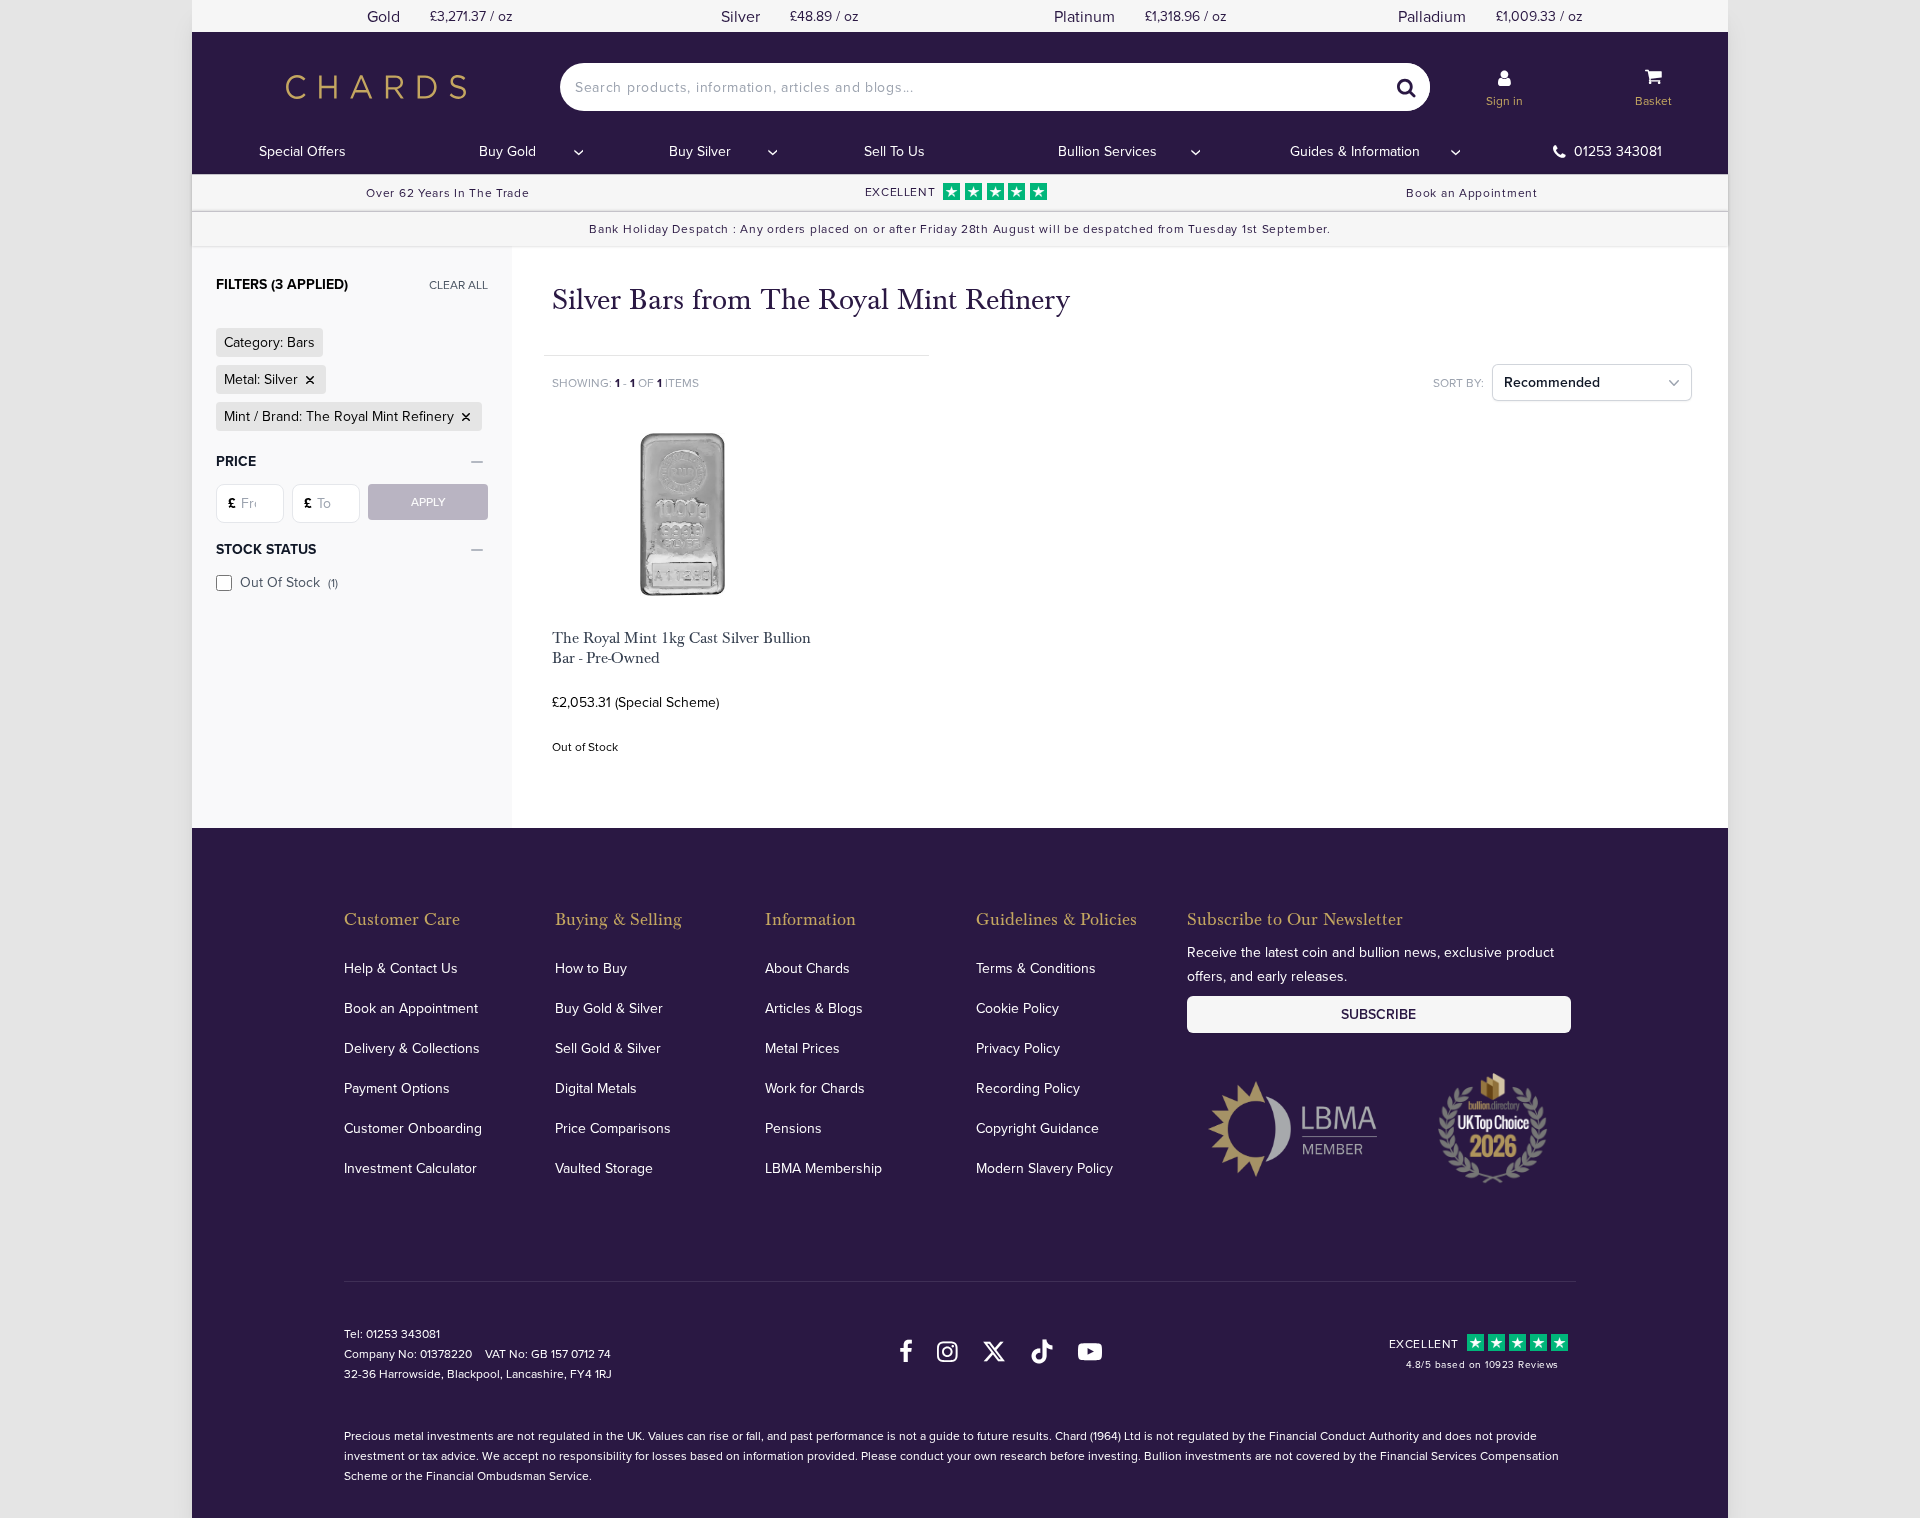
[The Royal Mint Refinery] (464, 417)
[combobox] (995, 87)
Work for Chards (815, 1088)
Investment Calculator (410, 1168)
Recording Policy (1028, 1088)
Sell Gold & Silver (608, 1048)
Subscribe (1378, 1014)
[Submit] (1406, 87)
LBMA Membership (823, 1168)
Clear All (458, 284)
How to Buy (591, 968)
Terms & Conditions (1036, 968)
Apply (428, 501)
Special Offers (302, 151)
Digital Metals (596, 1088)
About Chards (807, 968)
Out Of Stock (289, 582)
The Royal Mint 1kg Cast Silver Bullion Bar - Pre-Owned (681, 648)
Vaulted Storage (604, 1168)
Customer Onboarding (413, 1128)
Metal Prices (802, 1048)
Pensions (793, 1128)
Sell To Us (894, 151)
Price (236, 461)
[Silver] (308, 380)
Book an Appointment (1471, 192)
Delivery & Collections (412, 1048)
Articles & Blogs (814, 1008)
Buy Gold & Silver (609, 1008)
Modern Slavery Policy (1044, 1168)
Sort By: (1458, 382)
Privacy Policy (1018, 1048)
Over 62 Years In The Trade (447, 192)
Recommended (1552, 382)
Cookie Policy (1017, 1008)
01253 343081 (1618, 151)
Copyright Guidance (1037, 1128)
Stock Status (266, 549)
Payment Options (397, 1088)
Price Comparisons (613, 1128)
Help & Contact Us (401, 968)
